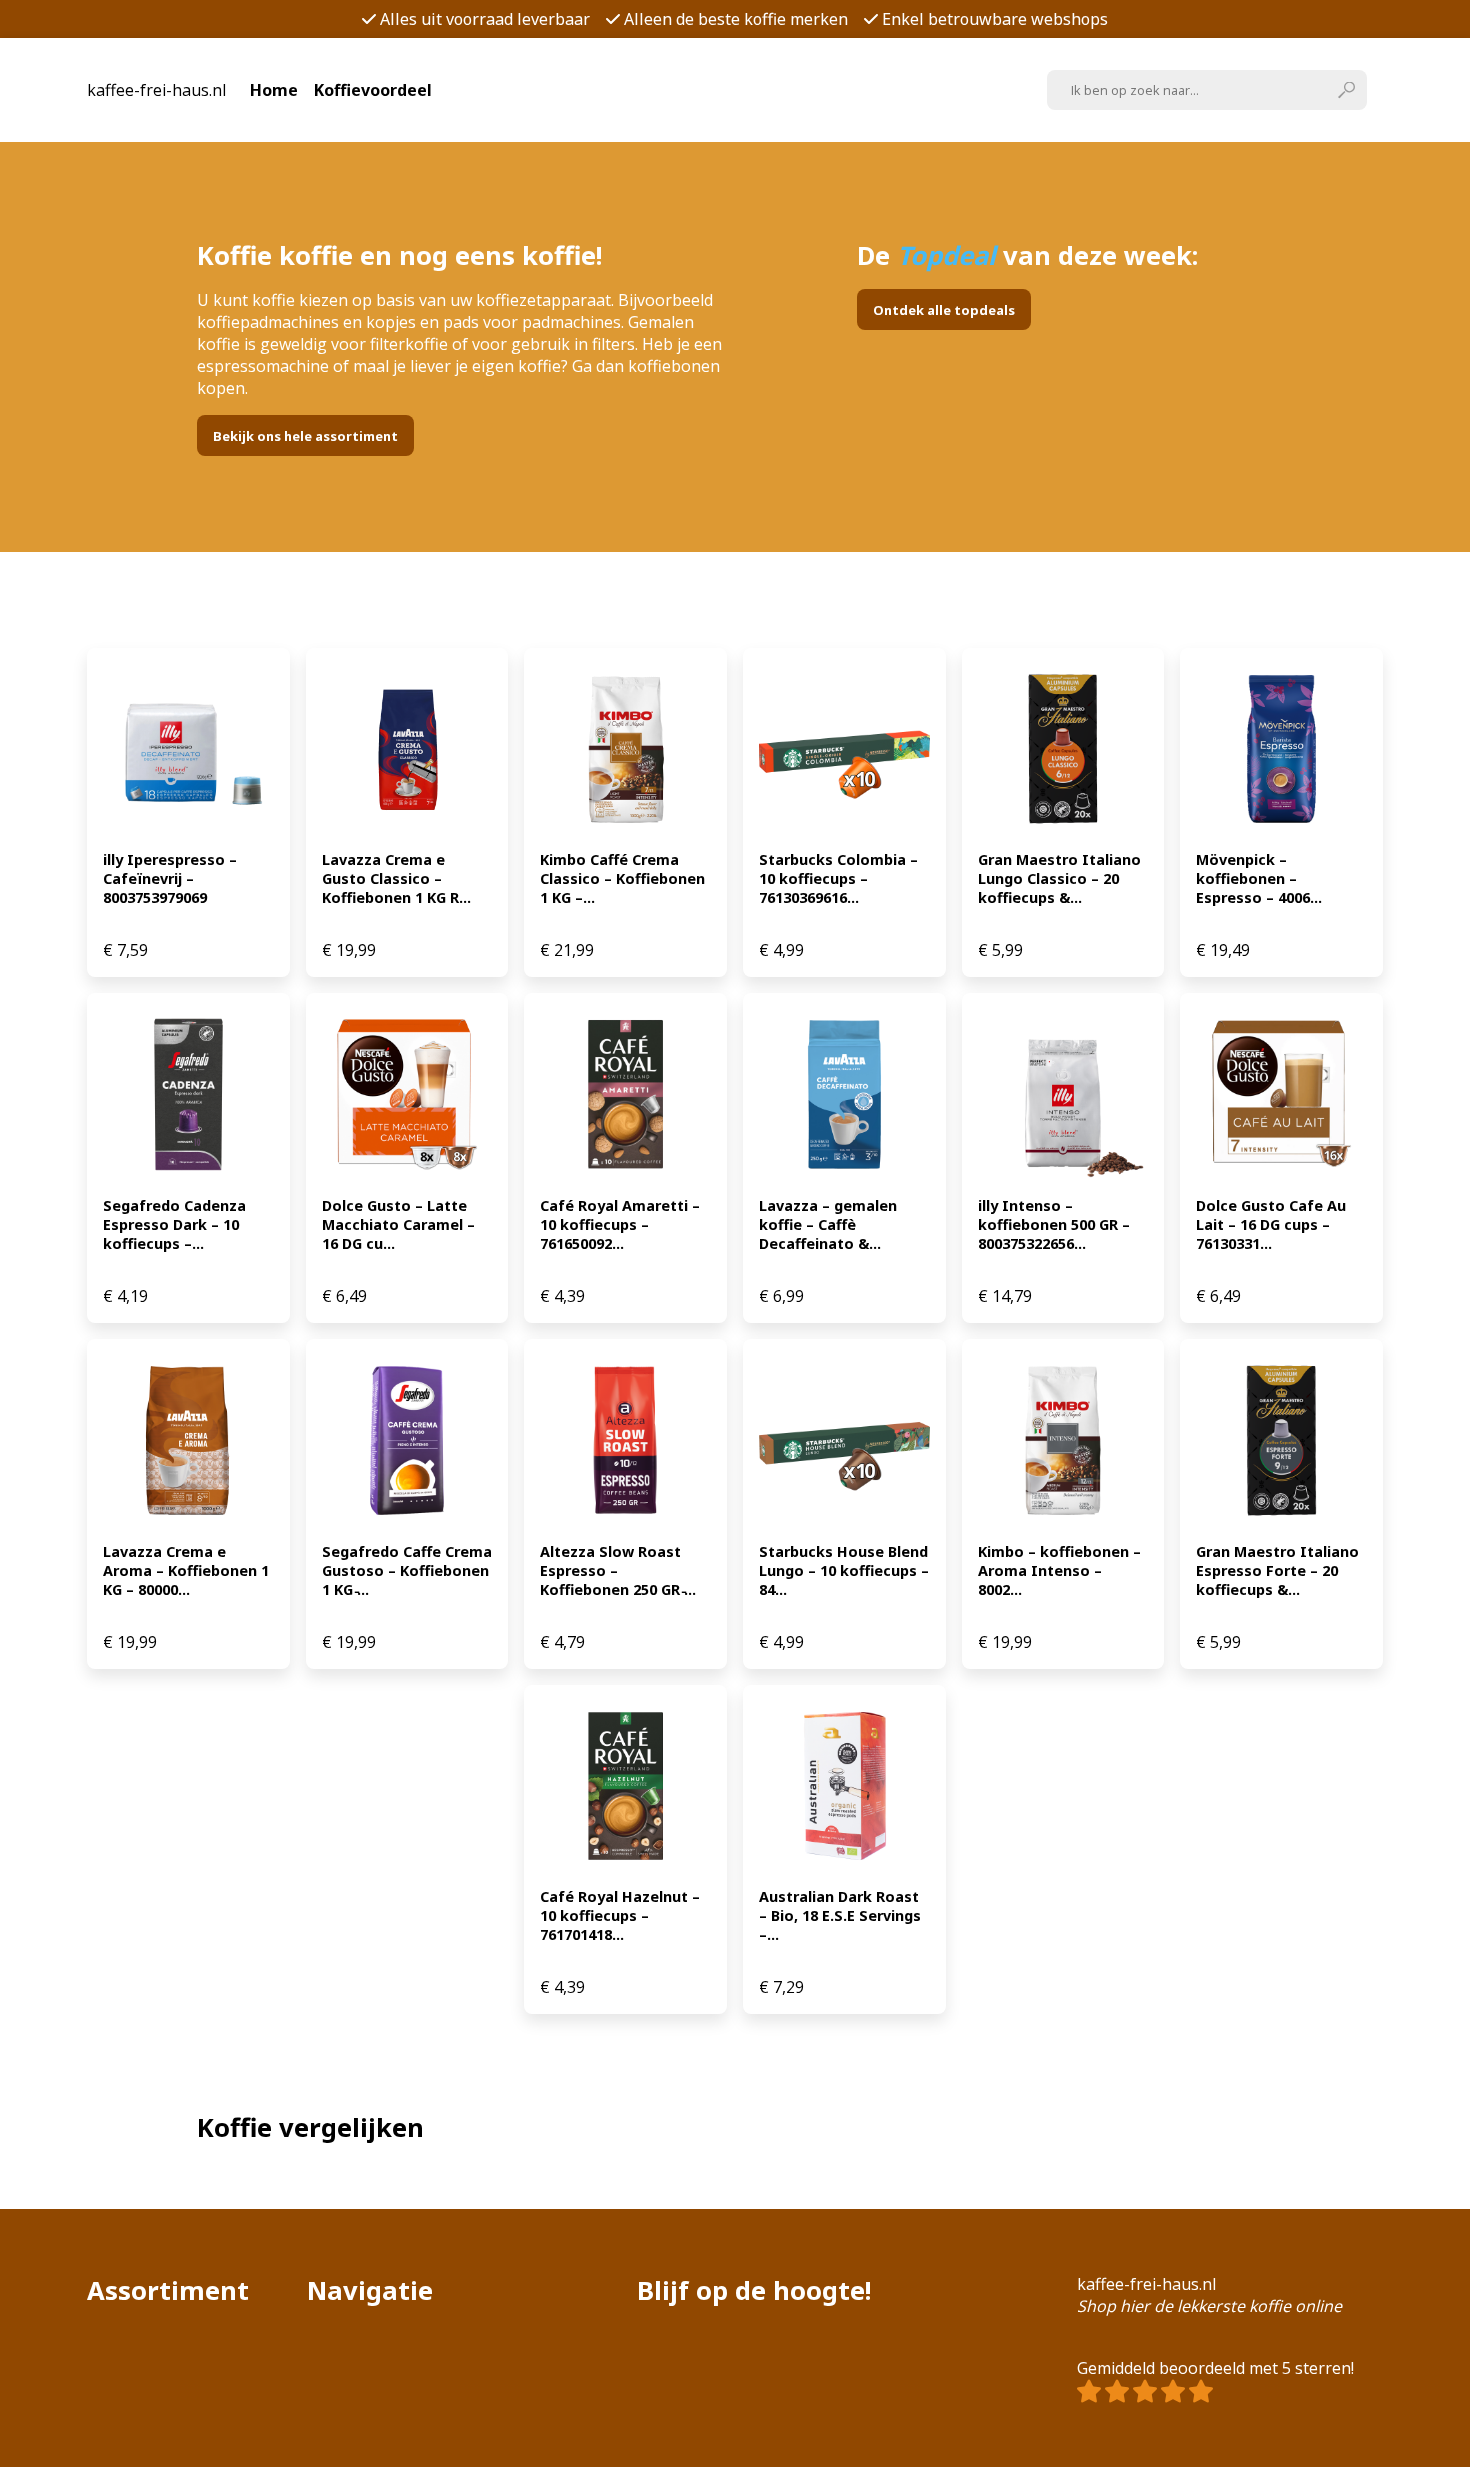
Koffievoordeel (373, 90)
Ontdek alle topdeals (944, 310)
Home (274, 90)
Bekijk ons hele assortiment (305, 436)
